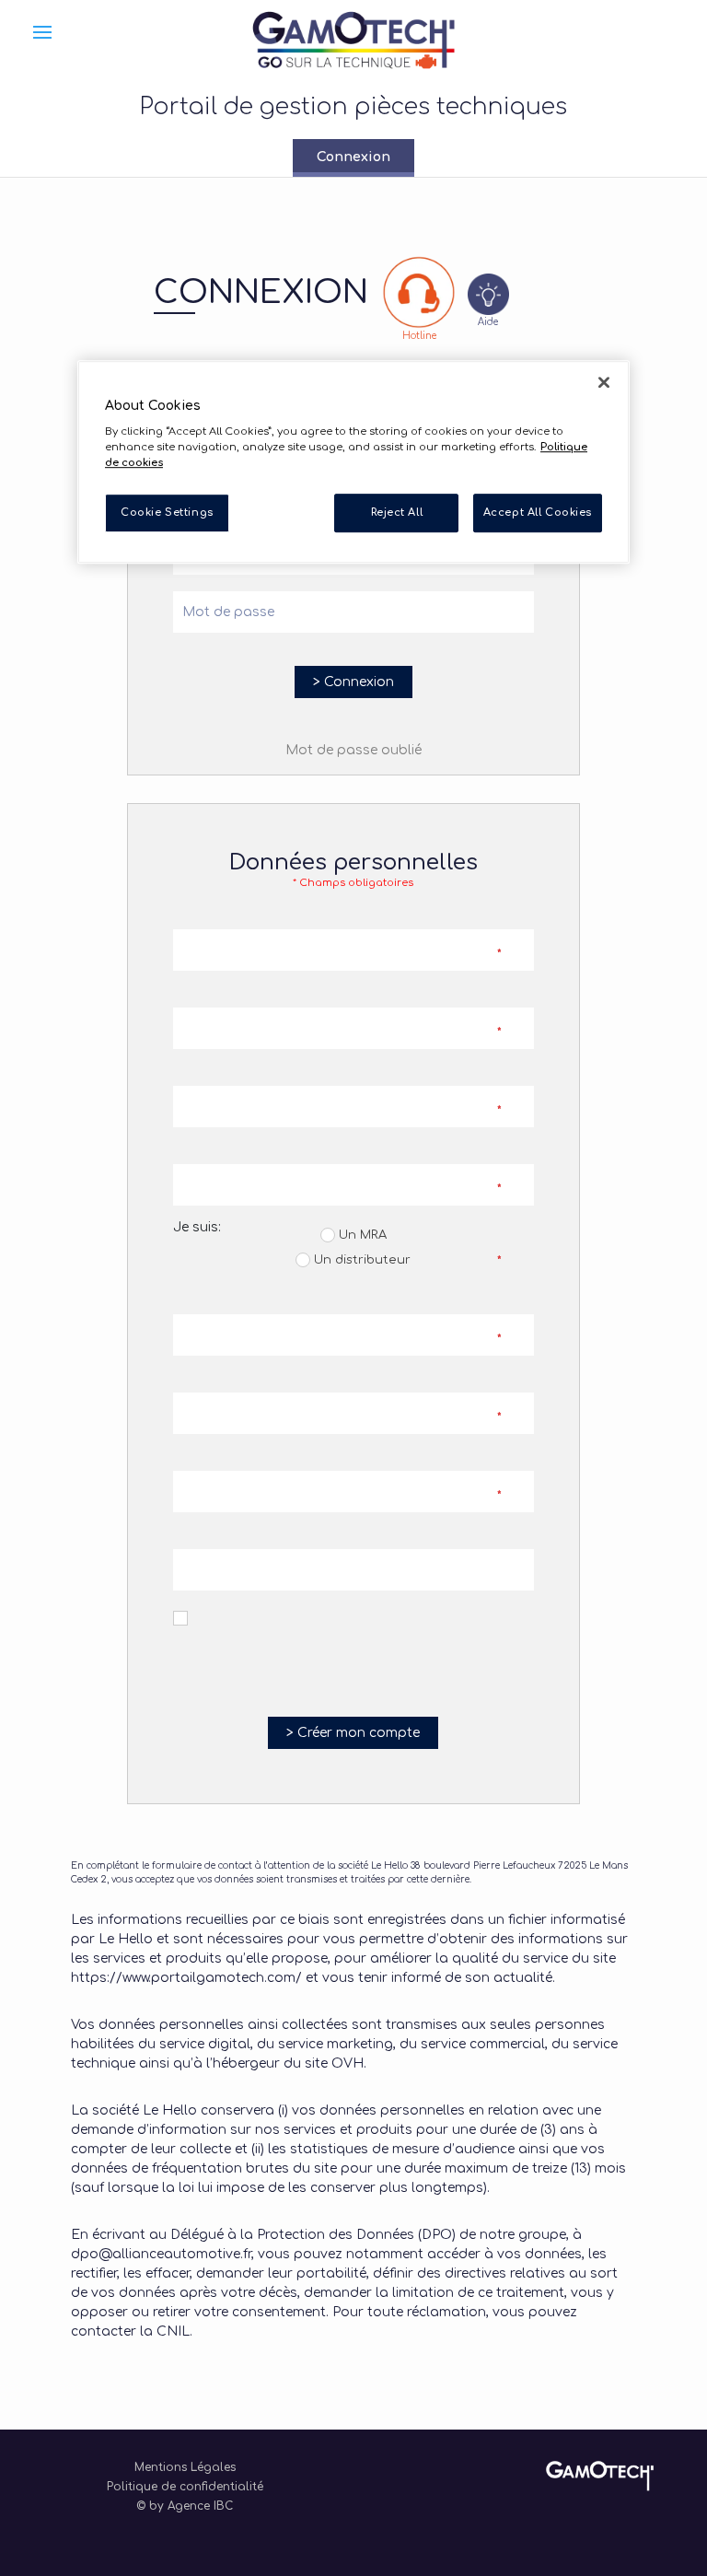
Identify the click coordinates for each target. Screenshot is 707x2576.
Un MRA (361, 1235)
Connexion (353, 157)
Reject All (397, 513)
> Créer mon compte (353, 1733)
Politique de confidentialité (185, 2487)
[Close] (604, 382)
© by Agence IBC (185, 2506)
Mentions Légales (185, 2467)
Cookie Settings (167, 513)
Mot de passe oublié (353, 750)
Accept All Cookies (538, 513)
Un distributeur (360, 1260)
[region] (353, 462)
